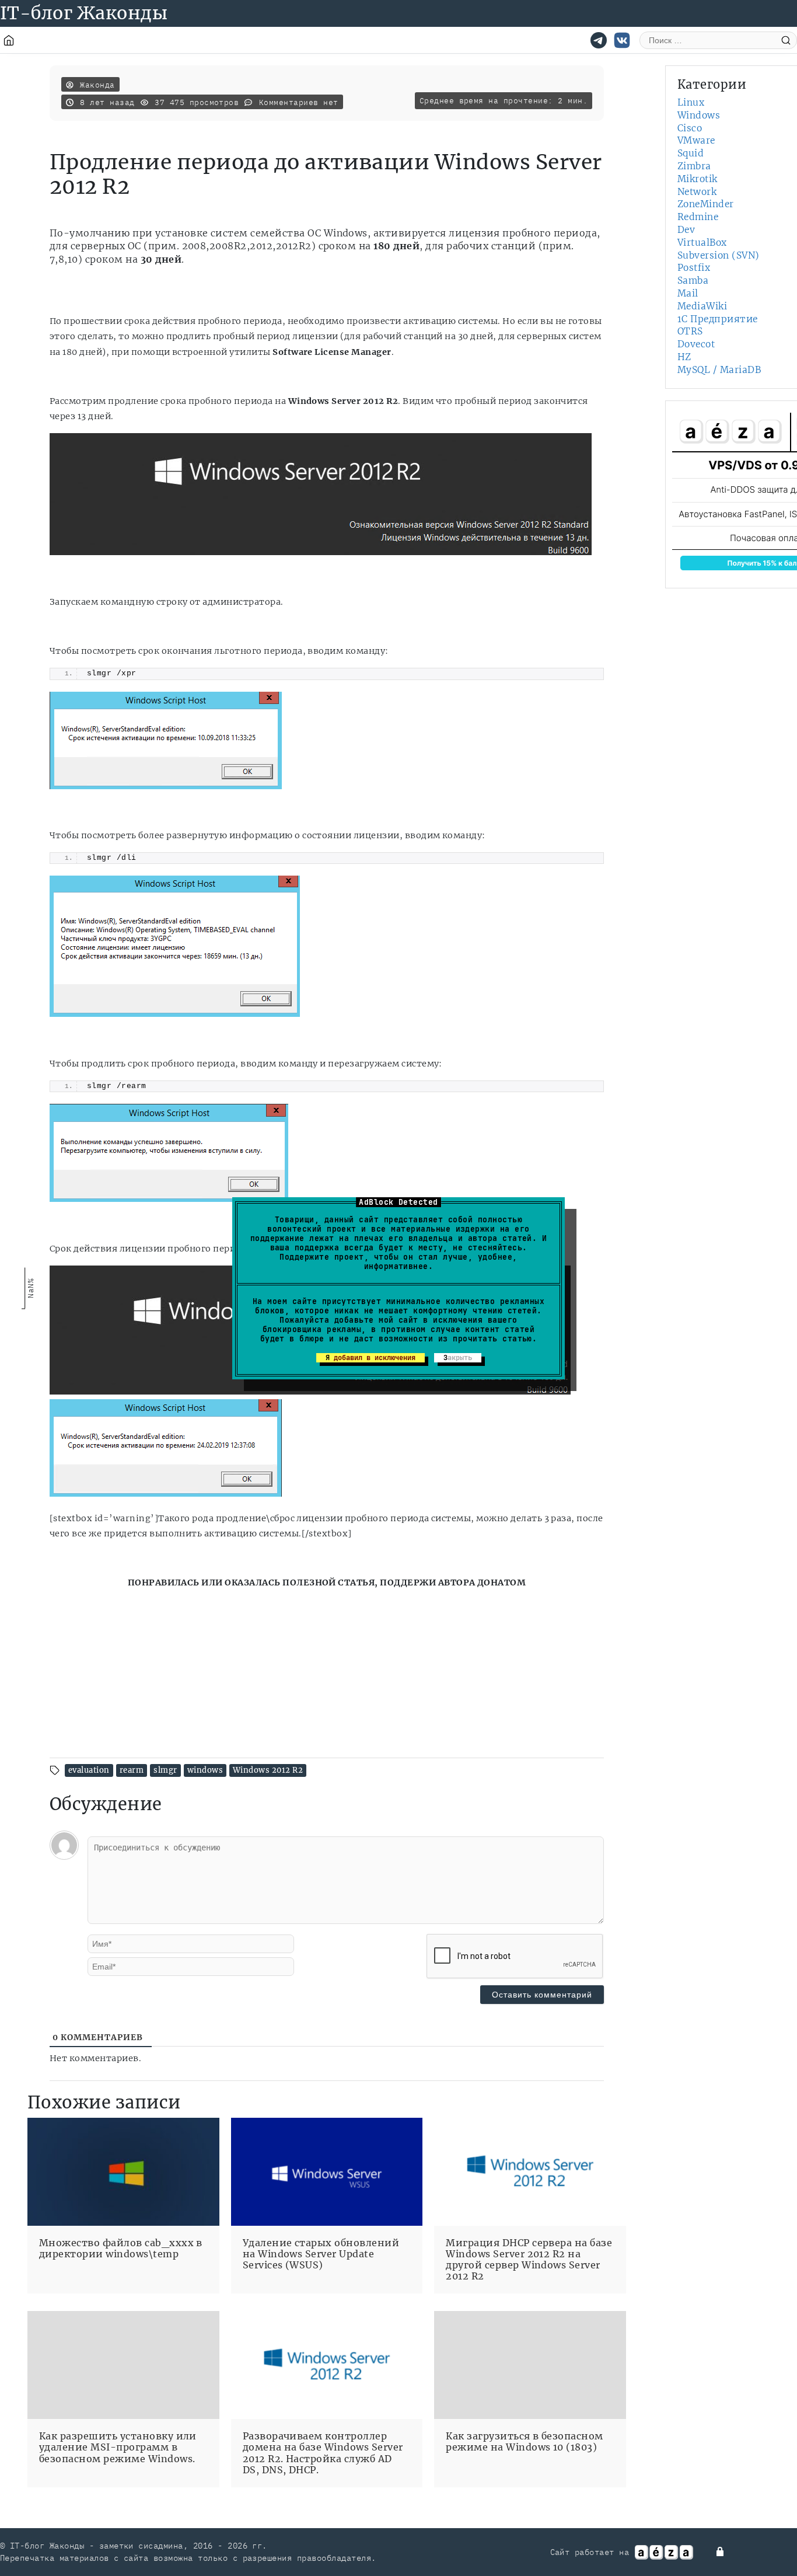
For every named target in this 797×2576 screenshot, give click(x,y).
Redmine (698, 217)
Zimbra (694, 166)
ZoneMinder (706, 204)
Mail (688, 293)
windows (205, 1770)
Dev (686, 230)
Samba (693, 280)
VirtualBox (702, 243)
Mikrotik (698, 179)
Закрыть (458, 1358)
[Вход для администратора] (721, 2551)
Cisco (690, 128)
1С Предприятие (718, 319)
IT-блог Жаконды (84, 13)
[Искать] (786, 40)
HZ (684, 357)
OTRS (690, 331)
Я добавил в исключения (370, 1358)
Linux (691, 102)
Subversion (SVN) (719, 255)
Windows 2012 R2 (268, 1770)
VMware (696, 140)
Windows (699, 115)
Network (697, 192)
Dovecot (696, 344)
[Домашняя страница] (9, 40)
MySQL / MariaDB (719, 370)
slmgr (165, 1770)
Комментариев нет (299, 102)
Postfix (694, 268)
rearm (132, 1770)
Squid (691, 153)
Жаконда (97, 85)
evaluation (89, 1770)
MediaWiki (702, 306)
